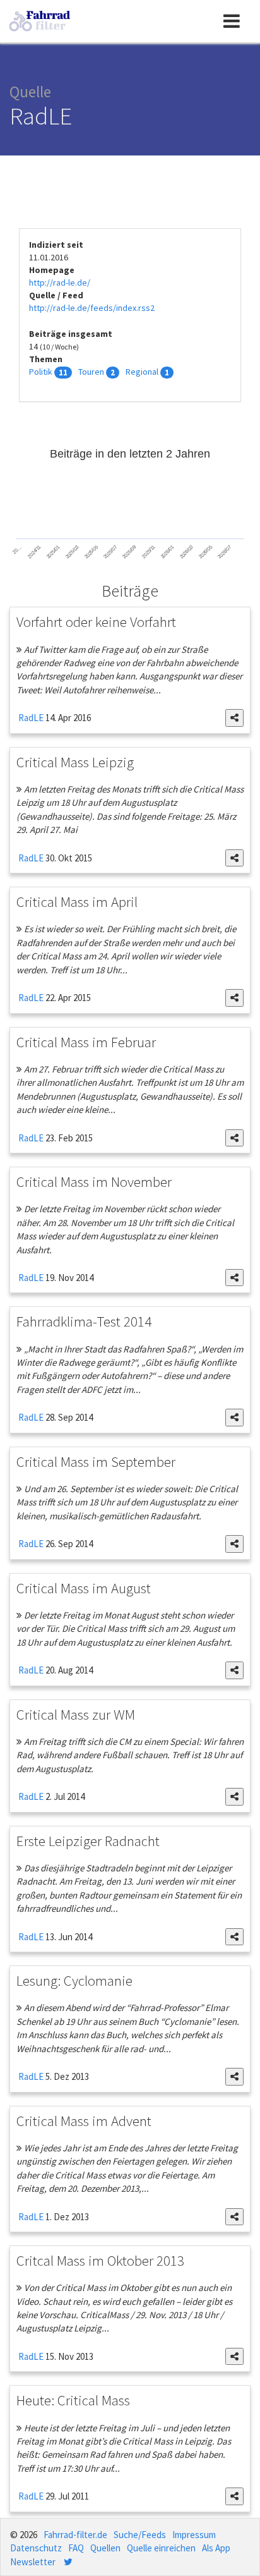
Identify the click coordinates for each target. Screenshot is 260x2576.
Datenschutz (36, 2548)
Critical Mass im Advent (84, 2121)
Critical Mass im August (84, 1588)
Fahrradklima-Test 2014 (84, 1321)
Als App (216, 2548)
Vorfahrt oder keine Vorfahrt (96, 622)
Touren (91, 372)
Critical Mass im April (77, 902)
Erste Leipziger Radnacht (88, 1841)
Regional (142, 372)
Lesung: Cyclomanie (74, 1980)
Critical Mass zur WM (76, 1714)
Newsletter (33, 2562)
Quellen (105, 2548)
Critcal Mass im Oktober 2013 (100, 2260)
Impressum (194, 2535)
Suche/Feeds (140, 2535)
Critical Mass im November (94, 1182)
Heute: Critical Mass (73, 2400)
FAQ (76, 2548)
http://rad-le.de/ (60, 283)
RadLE (30, 718)
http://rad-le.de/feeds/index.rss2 (92, 308)
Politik (41, 372)
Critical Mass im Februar (86, 1042)
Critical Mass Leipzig (75, 762)
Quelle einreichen (161, 2548)
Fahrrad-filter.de (75, 2535)
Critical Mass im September (96, 1461)
